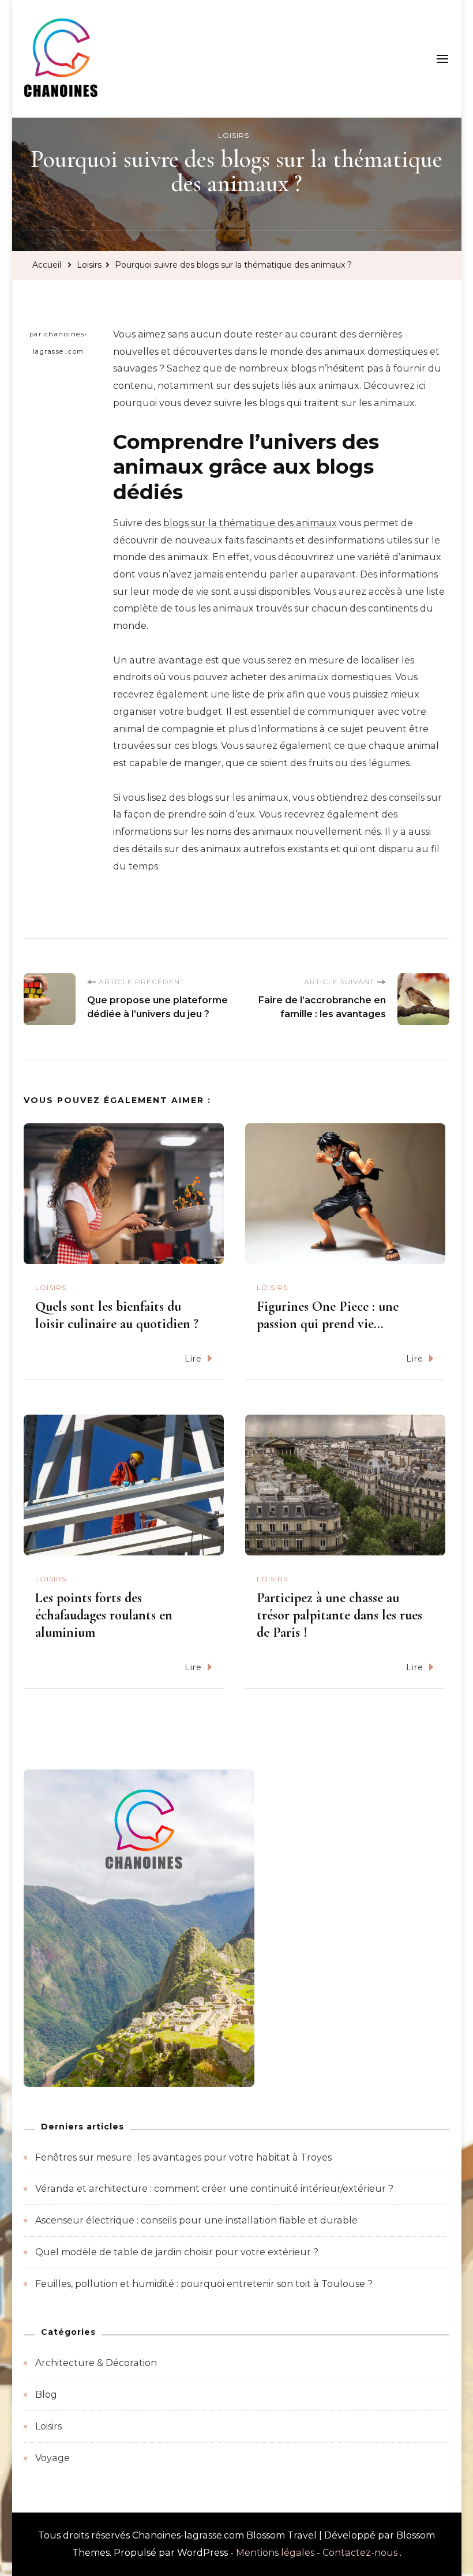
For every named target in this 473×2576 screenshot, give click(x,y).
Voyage (52, 2458)
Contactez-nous (360, 2553)
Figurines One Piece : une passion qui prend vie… (328, 1315)
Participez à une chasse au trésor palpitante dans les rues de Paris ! (339, 1615)
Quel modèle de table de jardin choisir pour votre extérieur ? (177, 2252)
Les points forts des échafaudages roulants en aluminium (104, 1615)
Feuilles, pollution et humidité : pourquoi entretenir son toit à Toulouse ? (204, 2284)
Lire (193, 1359)
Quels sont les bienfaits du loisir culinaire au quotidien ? (117, 1315)
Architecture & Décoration (96, 2363)
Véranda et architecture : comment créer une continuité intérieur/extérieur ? (214, 2189)
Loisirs (234, 135)
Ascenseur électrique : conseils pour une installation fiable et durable (196, 2220)
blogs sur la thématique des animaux (250, 523)
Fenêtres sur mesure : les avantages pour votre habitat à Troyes (183, 2157)
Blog (46, 2395)
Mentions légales (275, 2553)
